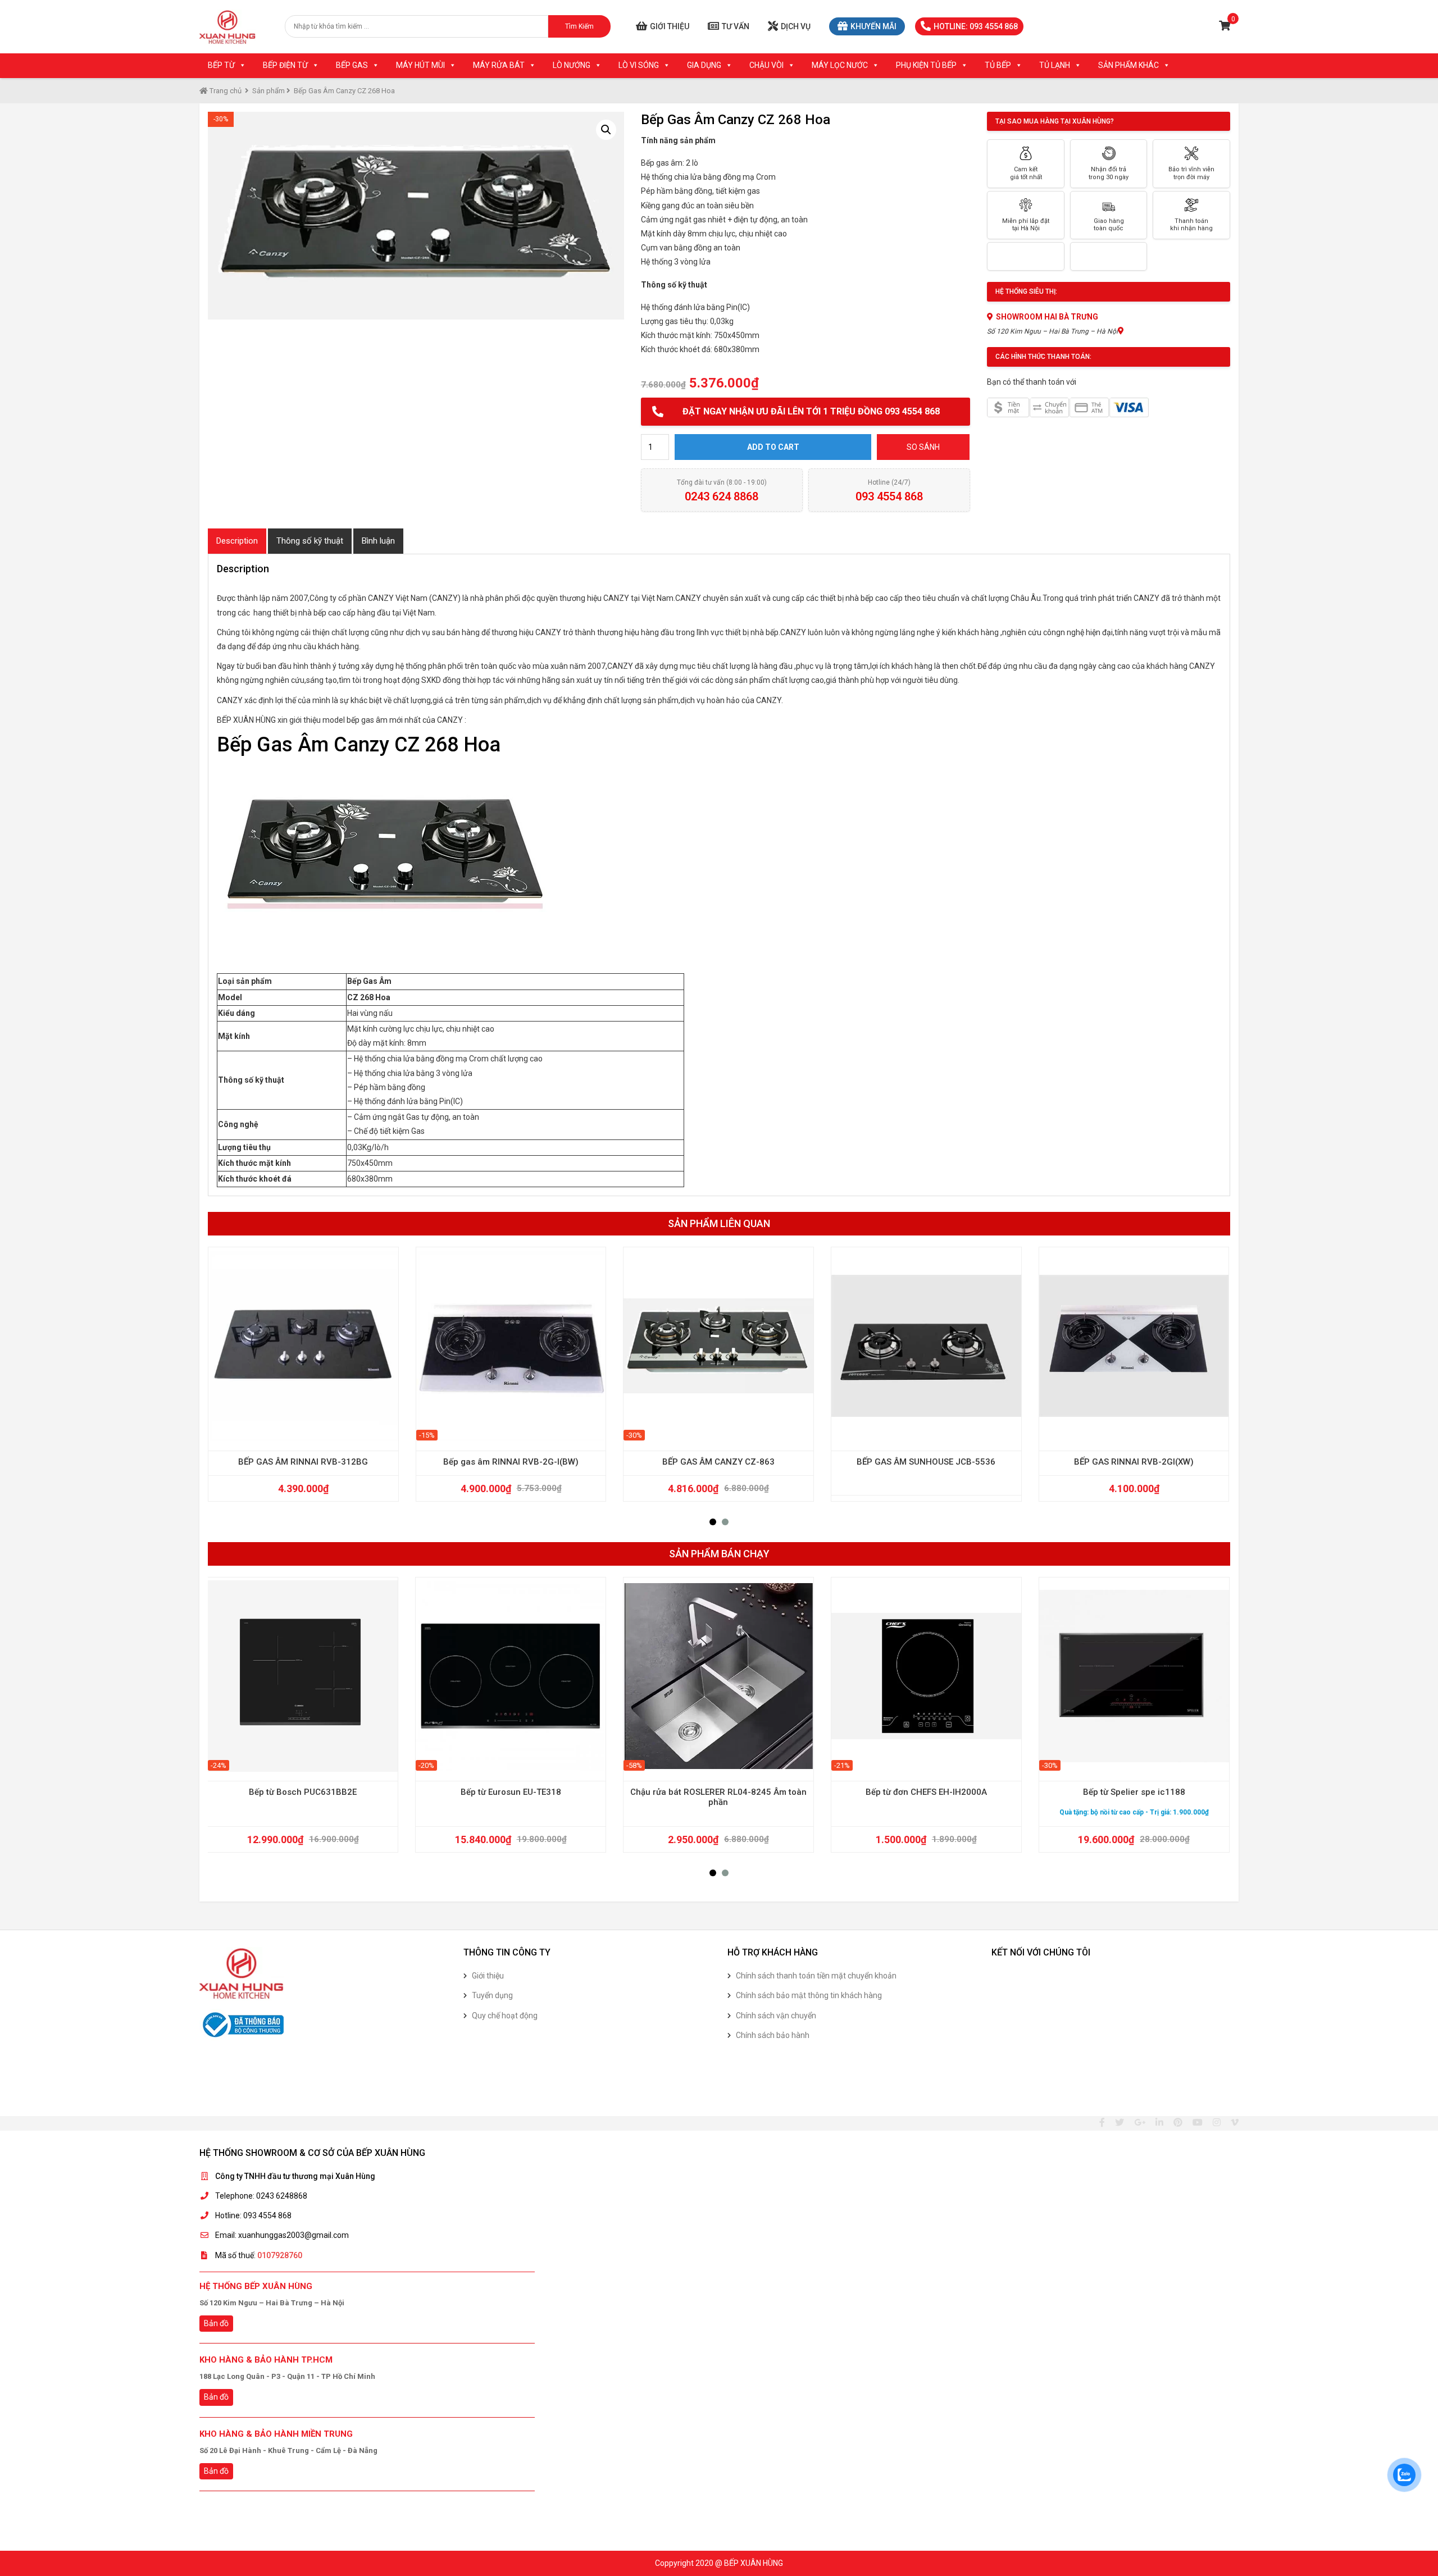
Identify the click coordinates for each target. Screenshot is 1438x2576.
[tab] (237, 541)
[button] (713, 1522)
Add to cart (773, 447)
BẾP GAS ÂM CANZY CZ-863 (718, 1462)
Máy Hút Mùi (420, 65)
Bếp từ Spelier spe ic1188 (1134, 1792)
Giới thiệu (670, 26)
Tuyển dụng (492, 1995)
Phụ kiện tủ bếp (926, 65)
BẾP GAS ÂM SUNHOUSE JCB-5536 (926, 1462)
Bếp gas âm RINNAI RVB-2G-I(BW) (511, 1462)
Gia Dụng (704, 65)
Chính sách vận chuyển (776, 2016)
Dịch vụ (796, 26)
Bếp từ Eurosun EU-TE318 (511, 1792)
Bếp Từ (221, 65)
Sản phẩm (269, 91)
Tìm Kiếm (579, 26)
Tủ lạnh (1055, 65)
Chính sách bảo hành (773, 2035)
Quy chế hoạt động (505, 2016)
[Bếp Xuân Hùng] (227, 27)
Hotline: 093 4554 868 (976, 26)
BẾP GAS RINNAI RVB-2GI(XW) (1134, 1462)
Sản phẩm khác (1128, 65)
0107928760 (280, 2255)
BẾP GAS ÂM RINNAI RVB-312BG (303, 1462)
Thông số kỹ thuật (310, 541)
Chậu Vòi (766, 65)
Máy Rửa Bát (499, 65)
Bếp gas (352, 65)
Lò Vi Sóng (639, 65)
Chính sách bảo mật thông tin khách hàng (809, 1995)
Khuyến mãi (873, 26)
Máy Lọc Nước (840, 65)
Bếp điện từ (285, 65)
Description (237, 541)
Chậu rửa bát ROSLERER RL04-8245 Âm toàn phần (718, 1797)
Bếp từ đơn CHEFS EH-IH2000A (926, 1792)
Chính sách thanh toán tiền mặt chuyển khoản (816, 1976)
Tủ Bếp (998, 65)
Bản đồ (216, 2323)
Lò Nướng (572, 65)
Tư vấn (736, 26)
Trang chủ (225, 91)
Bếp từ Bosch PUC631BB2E (303, 1792)
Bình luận (378, 541)
